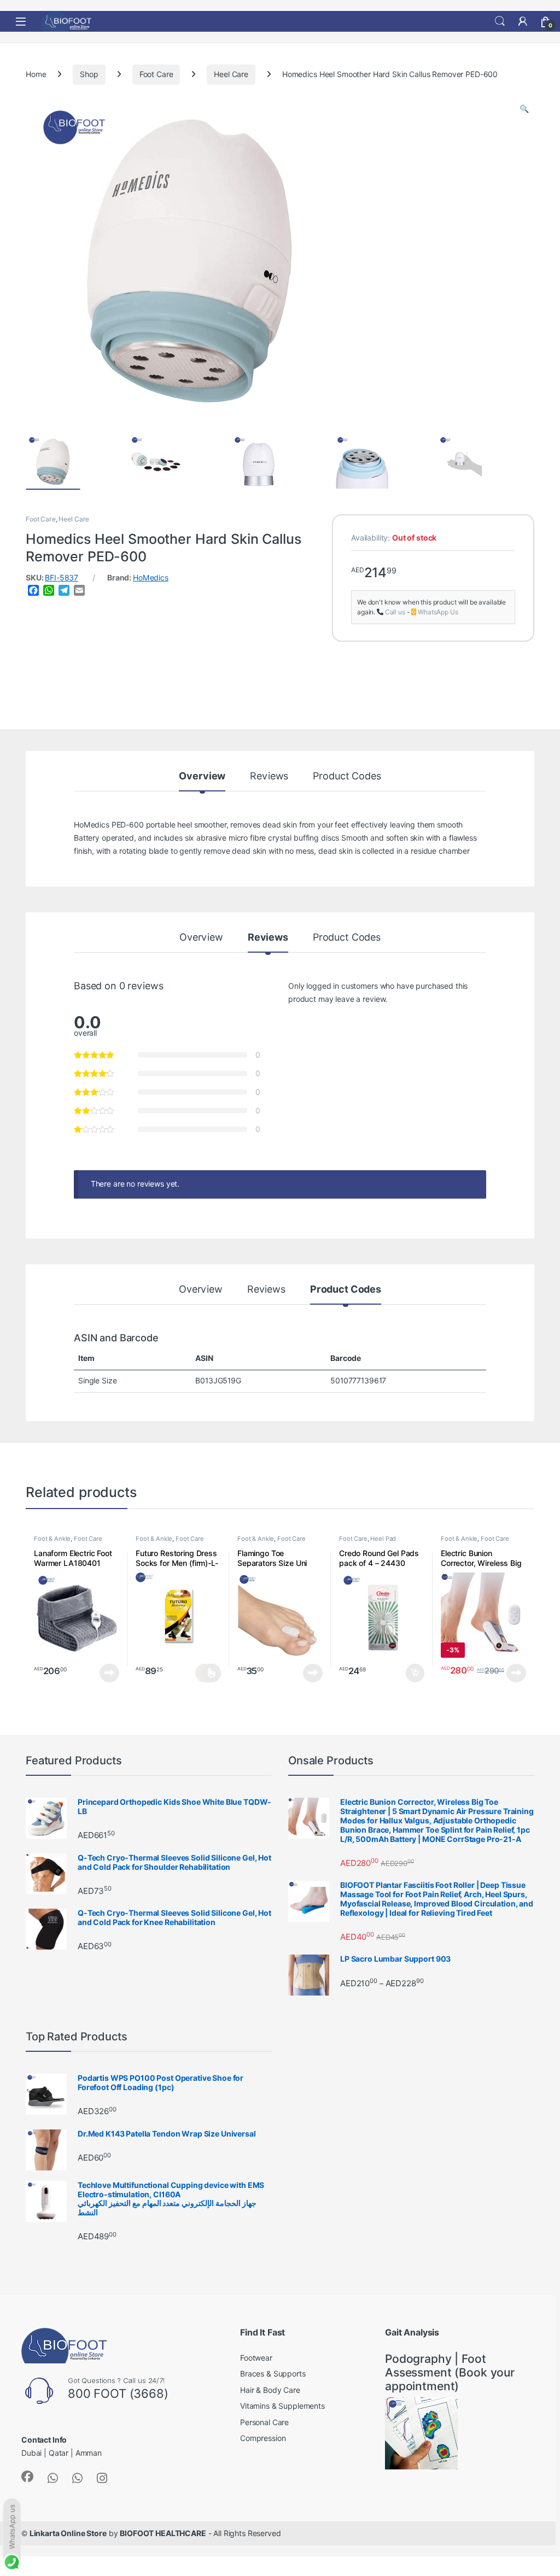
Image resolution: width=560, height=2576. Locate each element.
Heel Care (231, 74)
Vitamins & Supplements (282, 2406)
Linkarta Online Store (68, 2533)
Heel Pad (383, 1539)
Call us (395, 612)
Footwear (256, 2358)
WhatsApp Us (438, 612)
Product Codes (347, 776)
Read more (109, 1673)
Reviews (269, 776)
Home (36, 74)
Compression (263, 2438)
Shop (89, 74)
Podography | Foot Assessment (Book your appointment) (450, 2372)
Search (500, 21)
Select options (208, 1673)
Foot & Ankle (52, 1539)
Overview (202, 776)
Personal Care (264, 2422)
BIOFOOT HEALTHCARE (163, 2533)
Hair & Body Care (270, 2390)
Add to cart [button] (415, 1673)
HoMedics (151, 578)
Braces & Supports (273, 2374)
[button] (524, 109)
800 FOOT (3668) (118, 2393)
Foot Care (156, 74)
